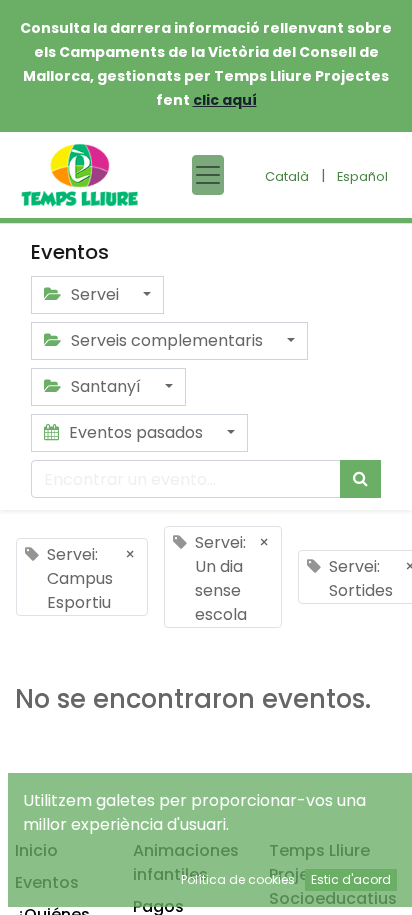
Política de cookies (238, 879)
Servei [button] (95, 294)
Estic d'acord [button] (351, 879)
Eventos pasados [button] (136, 432)
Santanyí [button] (106, 386)
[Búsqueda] (360, 479)
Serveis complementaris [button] (167, 340)
